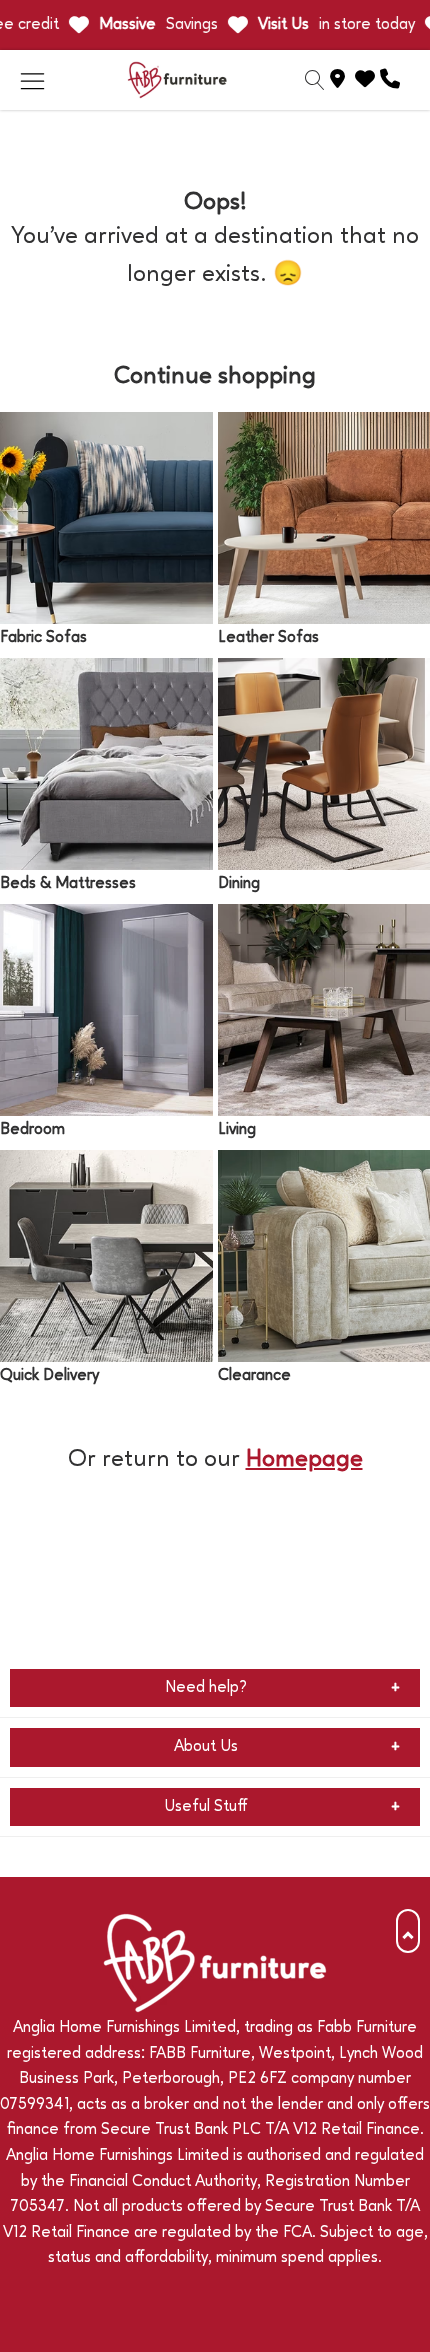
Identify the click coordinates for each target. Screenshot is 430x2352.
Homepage (304, 1460)
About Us (206, 1747)
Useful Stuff (206, 1807)
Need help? (206, 1688)
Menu (32, 80)
